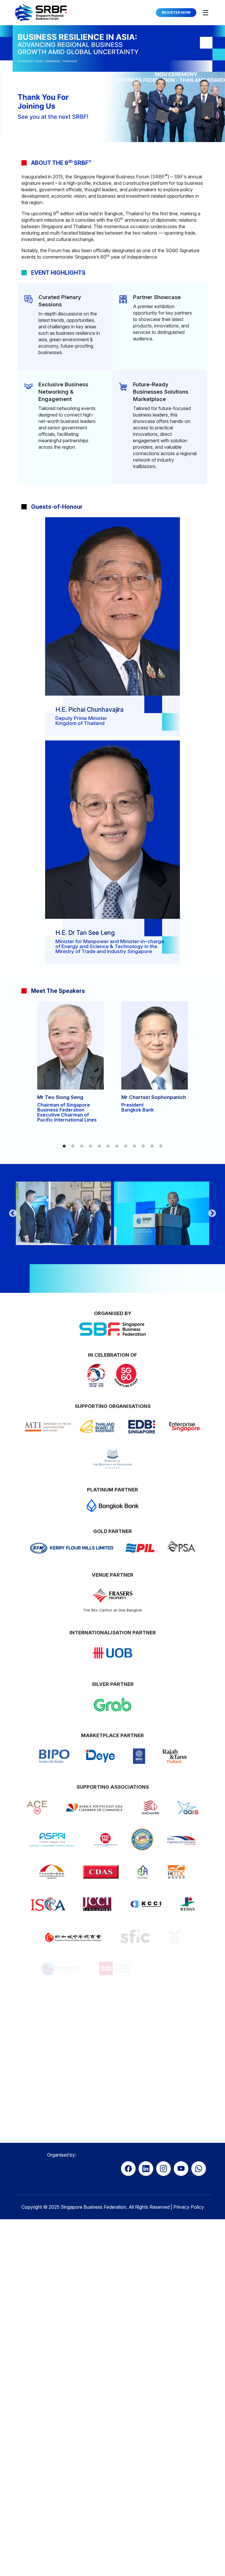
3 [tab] (82, 1146)
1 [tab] (64, 1146)
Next (212, 1213)
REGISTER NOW (176, 12)
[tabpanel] (70, 1064)
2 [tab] (73, 1146)
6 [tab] (108, 1146)
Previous (13, 1213)
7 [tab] (117, 1146)
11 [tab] (152, 1146)
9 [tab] (134, 1146)
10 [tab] (143, 1146)
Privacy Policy (189, 2169)
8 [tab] (126, 1146)
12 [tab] (161, 1146)
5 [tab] (99, 1146)
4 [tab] (91, 1146)
